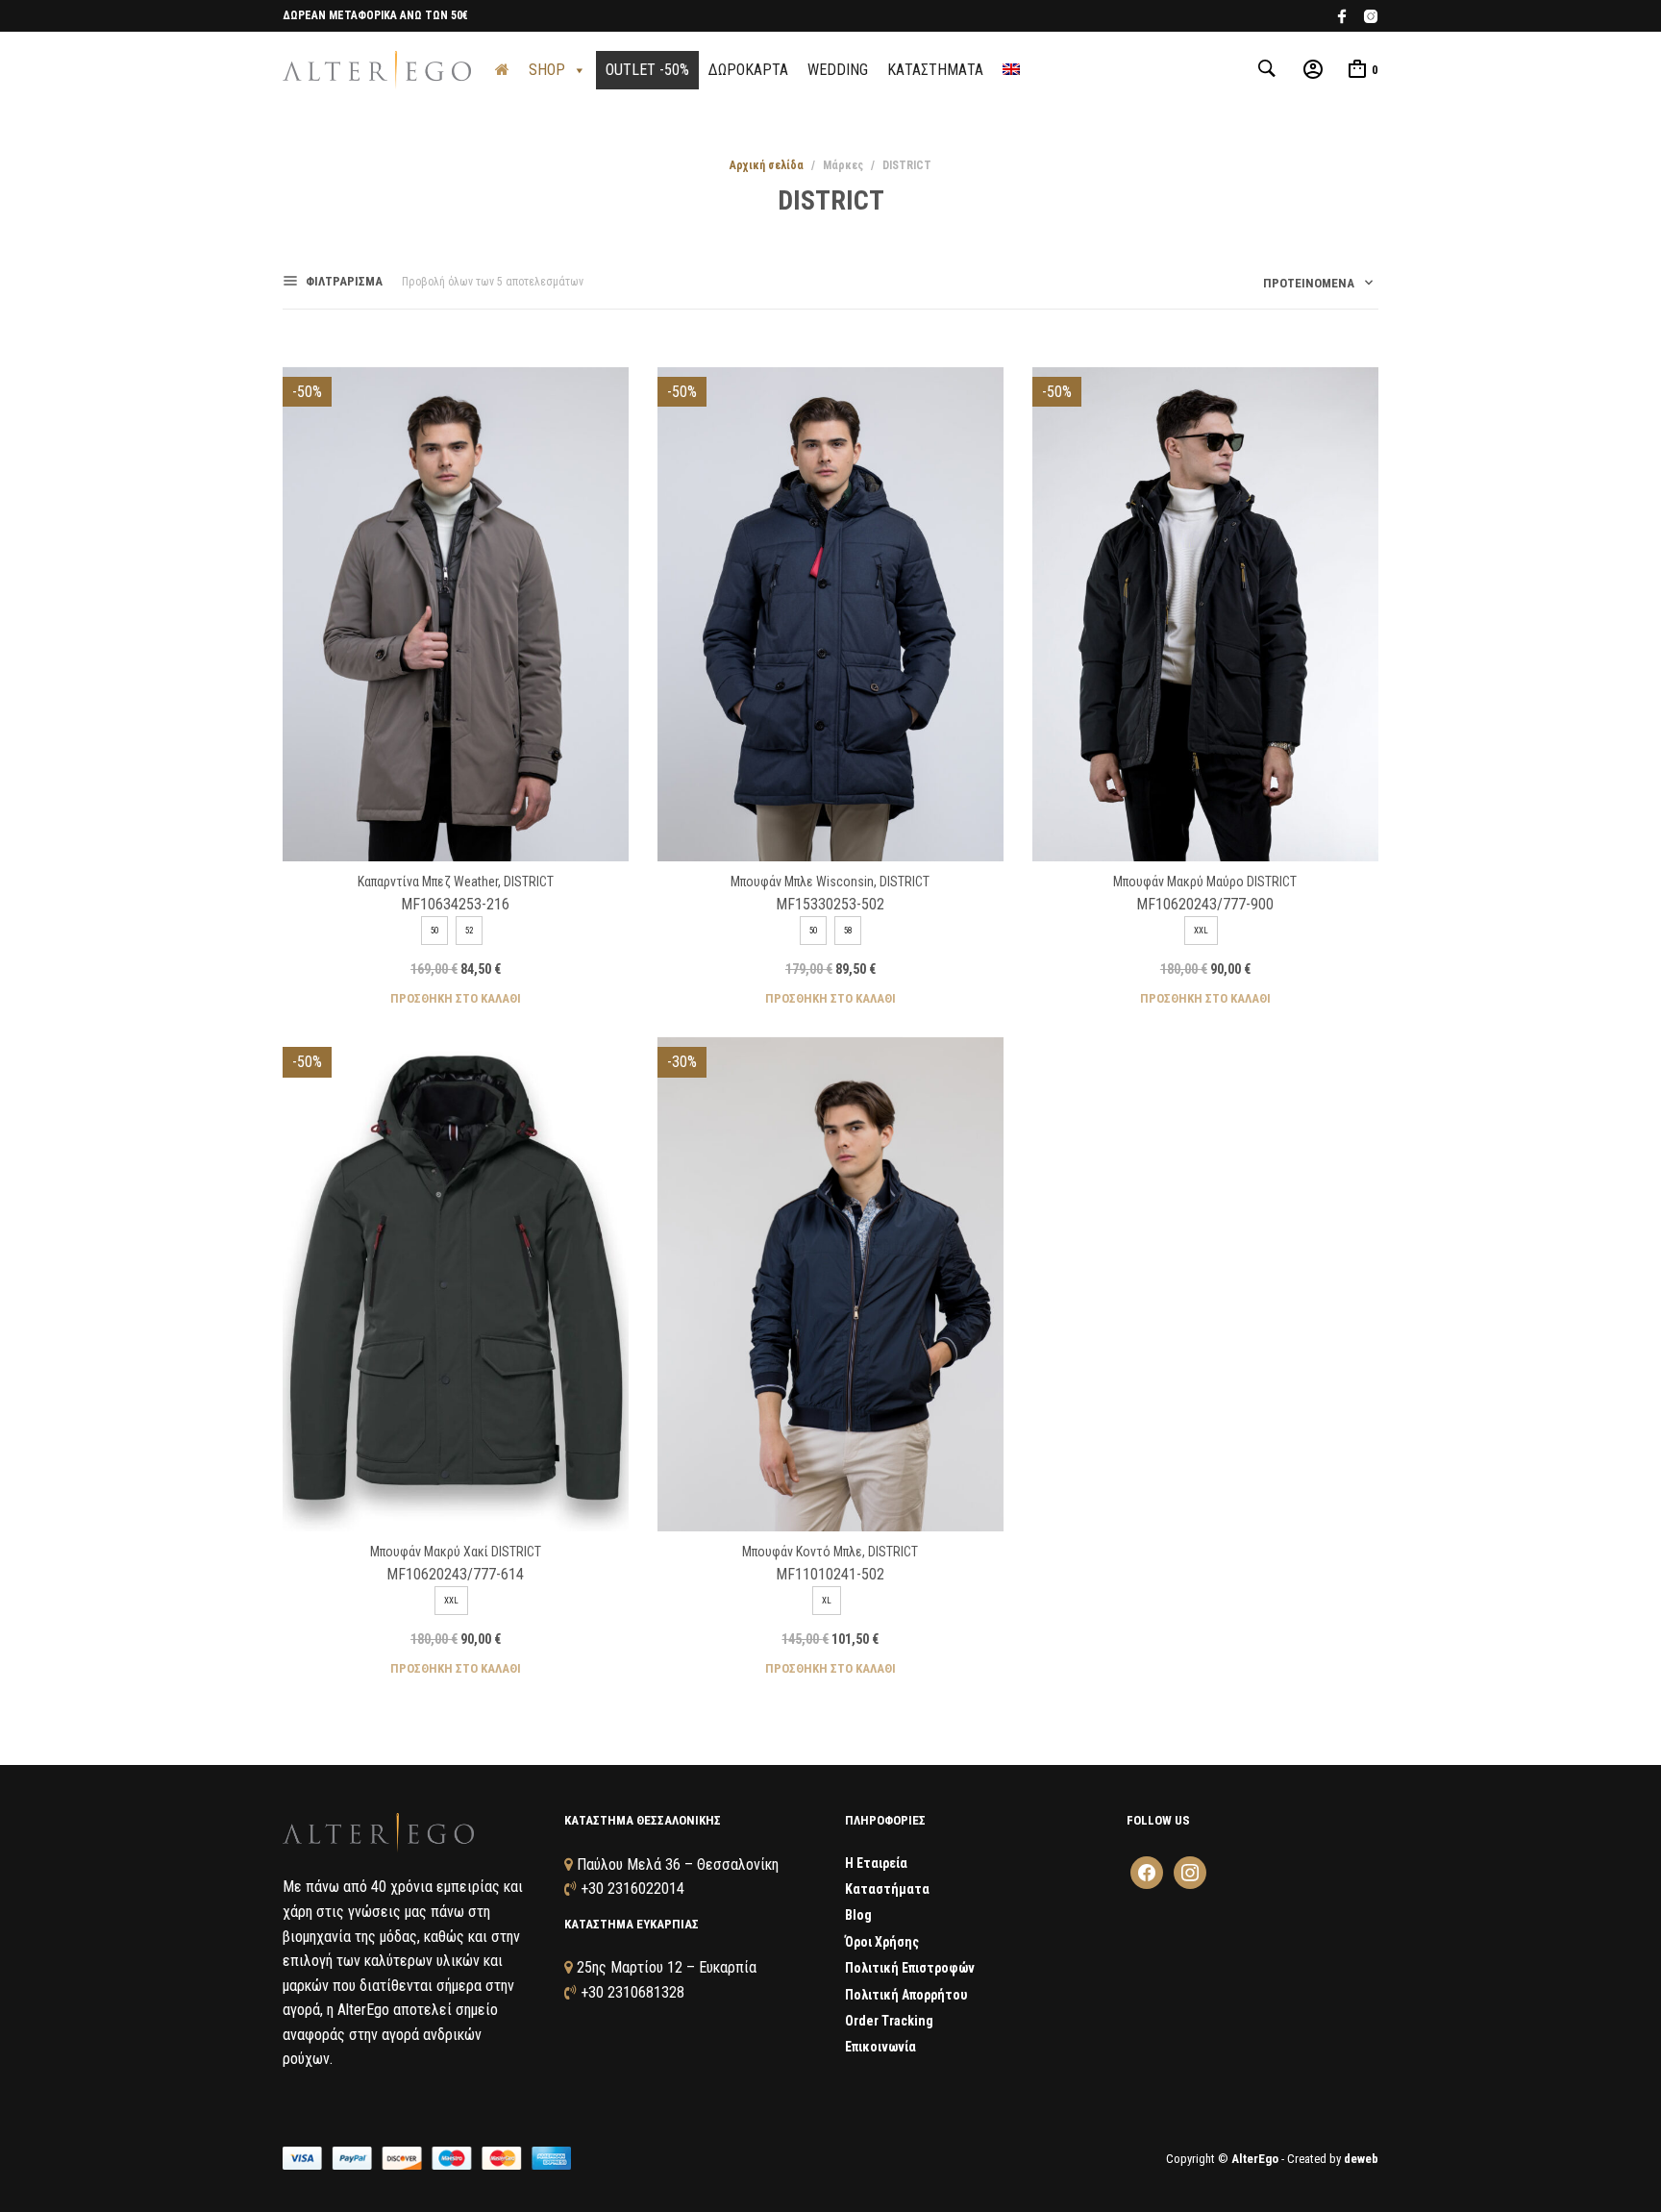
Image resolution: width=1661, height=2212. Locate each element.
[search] (1269, 68)
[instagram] (1371, 19)
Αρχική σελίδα (767, 165)
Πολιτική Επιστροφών (910, 1968)
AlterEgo (1255, 2159)
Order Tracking (889, 2021)
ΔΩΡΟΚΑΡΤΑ (748, 70)
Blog (858, 1915)
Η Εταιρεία (876, 1863)
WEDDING (838, 70)
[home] (502, 70)
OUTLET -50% (647, 70)
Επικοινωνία (880, 2047)
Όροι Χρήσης (882, 1942)
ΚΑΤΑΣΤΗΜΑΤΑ (935, 70)
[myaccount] (1313, 68)
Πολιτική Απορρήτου (906, 1995)
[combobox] (1311, 287)
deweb (1361, 2159)
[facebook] (1342, 19)
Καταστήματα (887, 1889)
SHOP (547, 70)
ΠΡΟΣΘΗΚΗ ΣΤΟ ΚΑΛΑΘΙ (456, 998)
